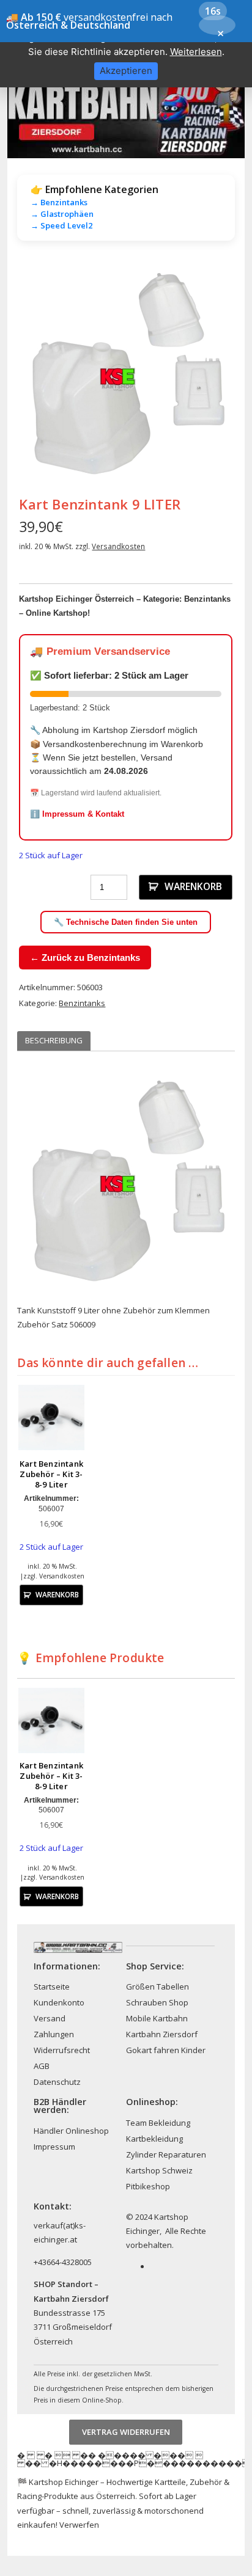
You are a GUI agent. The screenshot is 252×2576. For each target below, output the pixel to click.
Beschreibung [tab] (54, 1040)
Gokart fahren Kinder (166, 2050)
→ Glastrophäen (62, 214)
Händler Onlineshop (71, 2131)
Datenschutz (57, 2082)
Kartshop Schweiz (159, 2170)
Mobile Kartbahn (157, 2018)
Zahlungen (54, 2034)
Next (217, 373)
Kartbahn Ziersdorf (162, 2034)
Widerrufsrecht (62, 2050)
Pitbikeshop (148, 2186)
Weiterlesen (196, 52)
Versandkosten (118, 546)
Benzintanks (82, 1003)
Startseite (52, 1987)
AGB (42, 2066)
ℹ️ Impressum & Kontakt (77, 814)
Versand (50, 2018)
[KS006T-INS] (126, 372)
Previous (35, 373)
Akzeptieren (126, 71)
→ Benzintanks (59, 202)
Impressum (54, 2147)
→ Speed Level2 (61, 225)
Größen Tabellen (157, 1987)
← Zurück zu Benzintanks (85, 958)
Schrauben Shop (157, 2002)
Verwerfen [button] (79, 2525)
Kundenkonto (59, 2002)
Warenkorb (193, 886)
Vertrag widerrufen (126, 2432)
